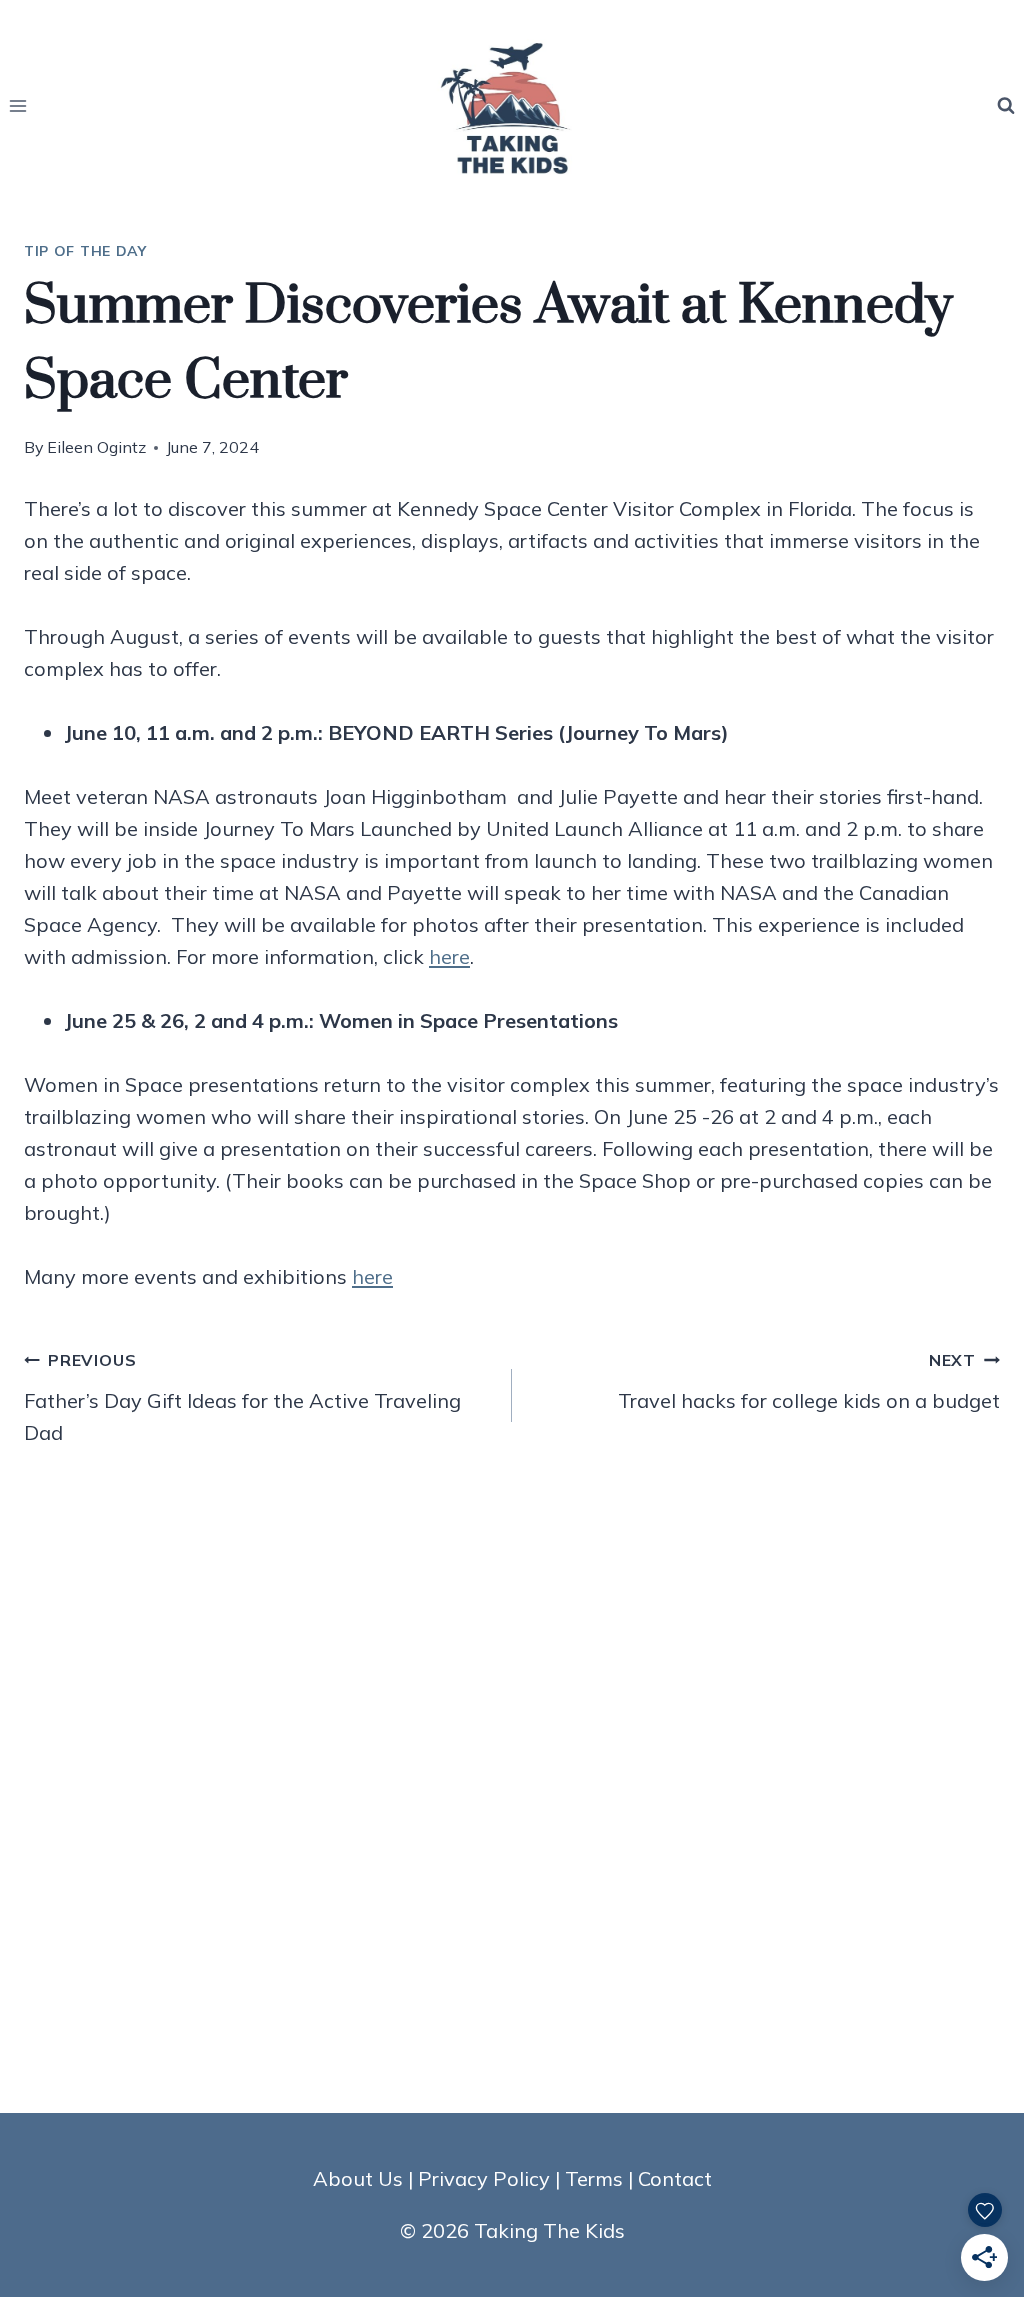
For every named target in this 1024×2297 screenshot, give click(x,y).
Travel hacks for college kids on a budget (809, 1381)
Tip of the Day (85, 251)
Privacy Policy (484, 2178)
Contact (675, 2178)
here (449, 956)
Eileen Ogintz (96, 447)
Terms (594, 2178)
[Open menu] (18, 105)
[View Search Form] (1006, 106)
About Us (358, 2178)
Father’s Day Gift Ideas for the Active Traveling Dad (242, 1397)
